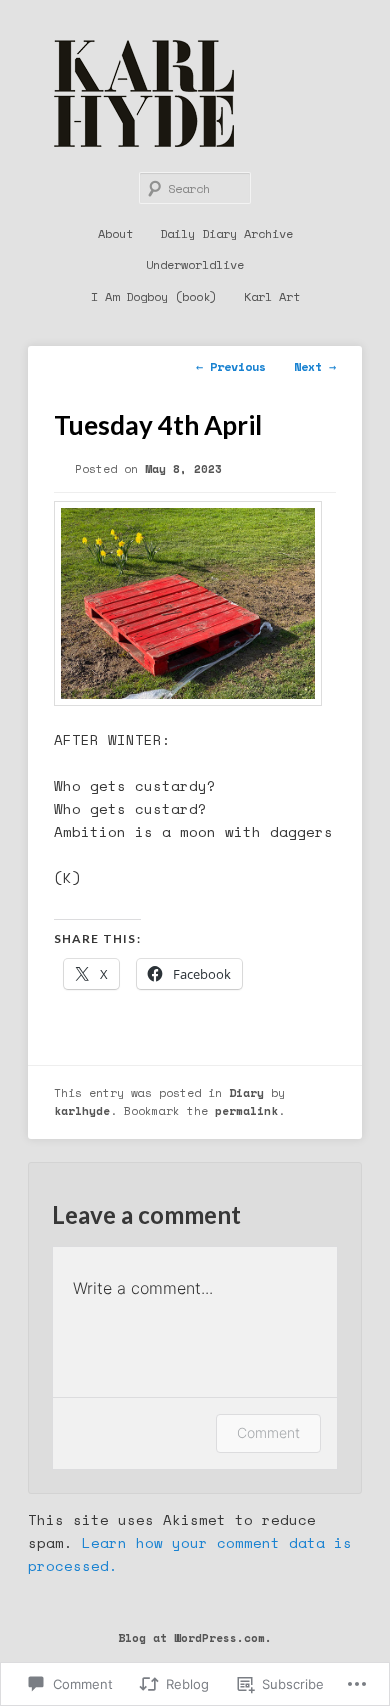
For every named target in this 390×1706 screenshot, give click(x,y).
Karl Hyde (144, 93)
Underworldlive (195, 264)
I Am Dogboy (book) (154, 296)
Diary (246, 1092)
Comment (268, 1432)
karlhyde (82, 1110)
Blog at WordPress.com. (195, 1637)
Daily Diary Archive (226, 233)
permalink (246, 1110)
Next (315, 366)
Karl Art (272, 296)
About (115, 233)
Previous (231, 366)
